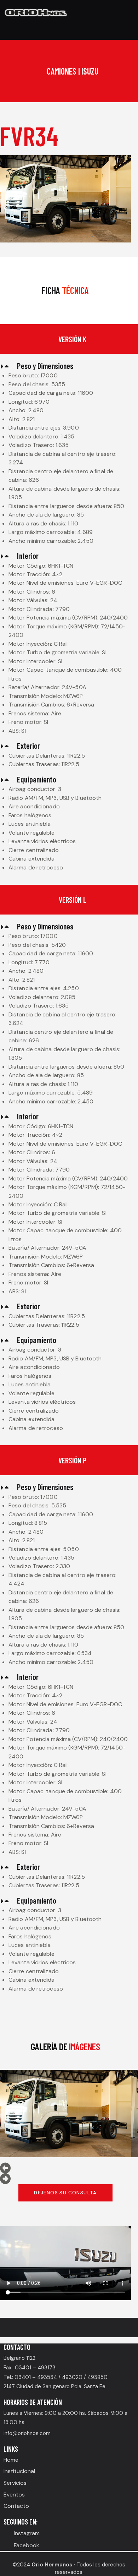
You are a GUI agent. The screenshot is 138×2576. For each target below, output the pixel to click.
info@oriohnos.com (27, 2433)
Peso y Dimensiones (45, 366)
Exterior (28, 746)
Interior (28, 556)
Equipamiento (36, 779)
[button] (65, 366)
